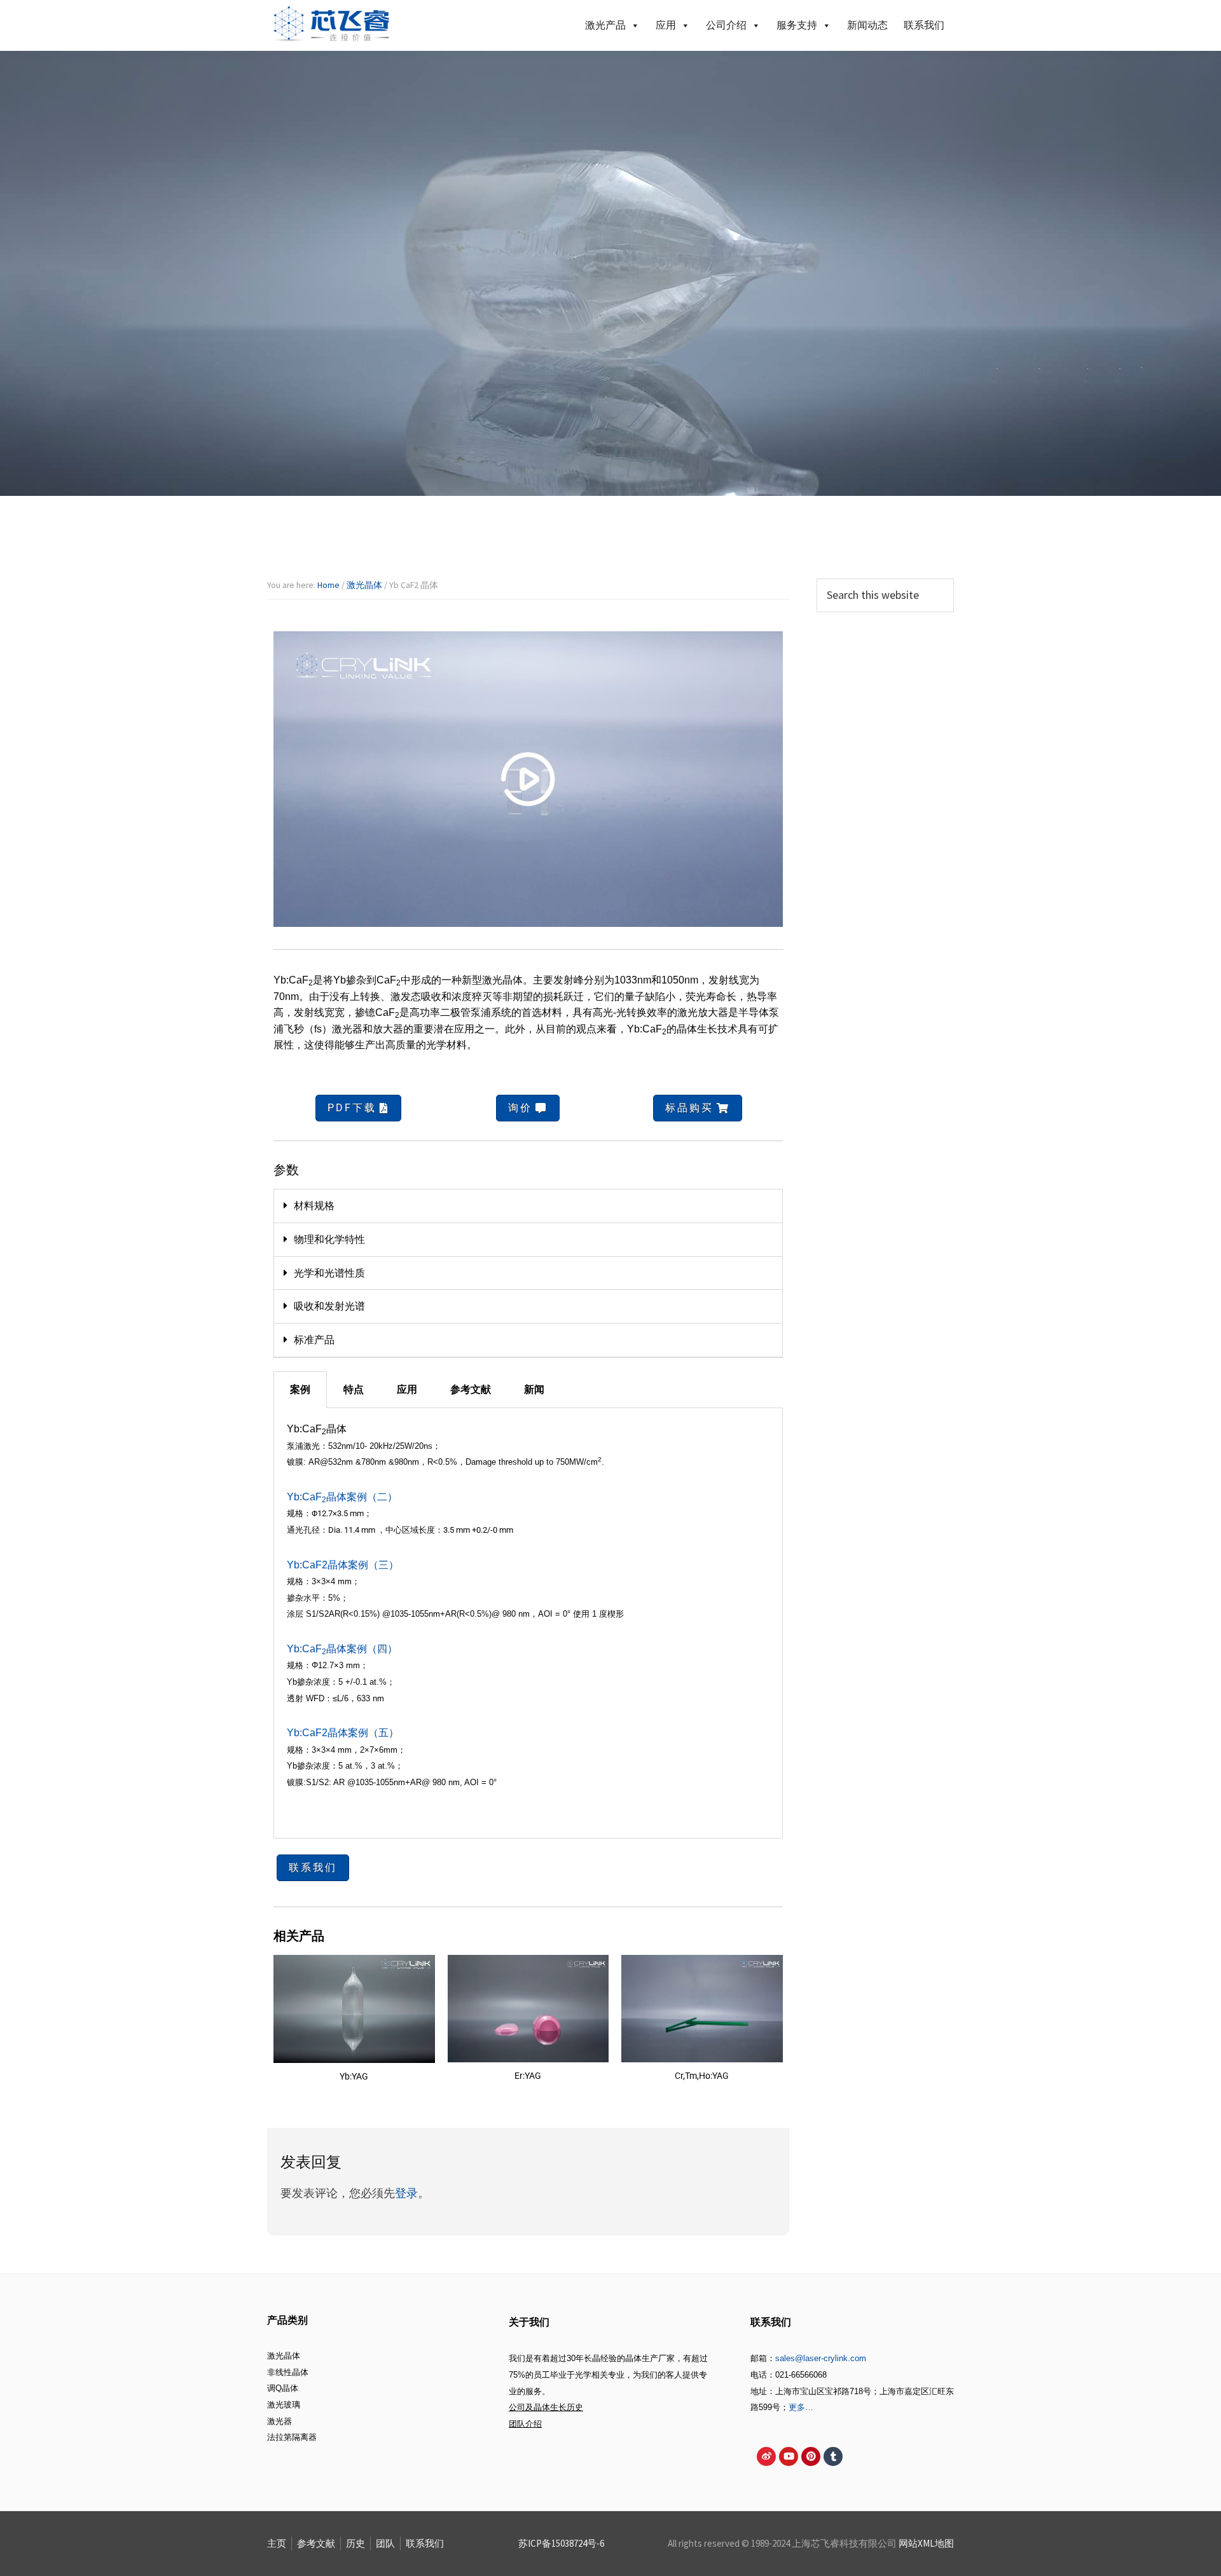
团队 (385, 2543)
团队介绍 (525, 2424)
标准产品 (314, 1340)
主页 (277, 2543)
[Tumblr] (833, 2456)
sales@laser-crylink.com (821, 2358)
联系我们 (924, 25)
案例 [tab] (300, 1389)
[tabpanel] (528, 1623)
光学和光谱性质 (329, 1273)
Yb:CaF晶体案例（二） (342, 1497)
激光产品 (605, 25)
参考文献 (316, 2543)
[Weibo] (766, 2456)
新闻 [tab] (534, 1389)
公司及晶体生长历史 (546, 2407)
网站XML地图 (926, 2543)
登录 (406, 2193)
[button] (528, 1206)
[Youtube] (789, 2456)
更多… (801, 2407)
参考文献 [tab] (471, 1389)
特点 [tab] (354, 1389)
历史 (355, 2543)
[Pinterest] (811, 2456)
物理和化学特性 (329, 1239)
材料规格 (314, 1206)
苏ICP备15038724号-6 (561, 2543)
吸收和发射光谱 (329, 1306)
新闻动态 (867, 25)
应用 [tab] (407, 1389)
